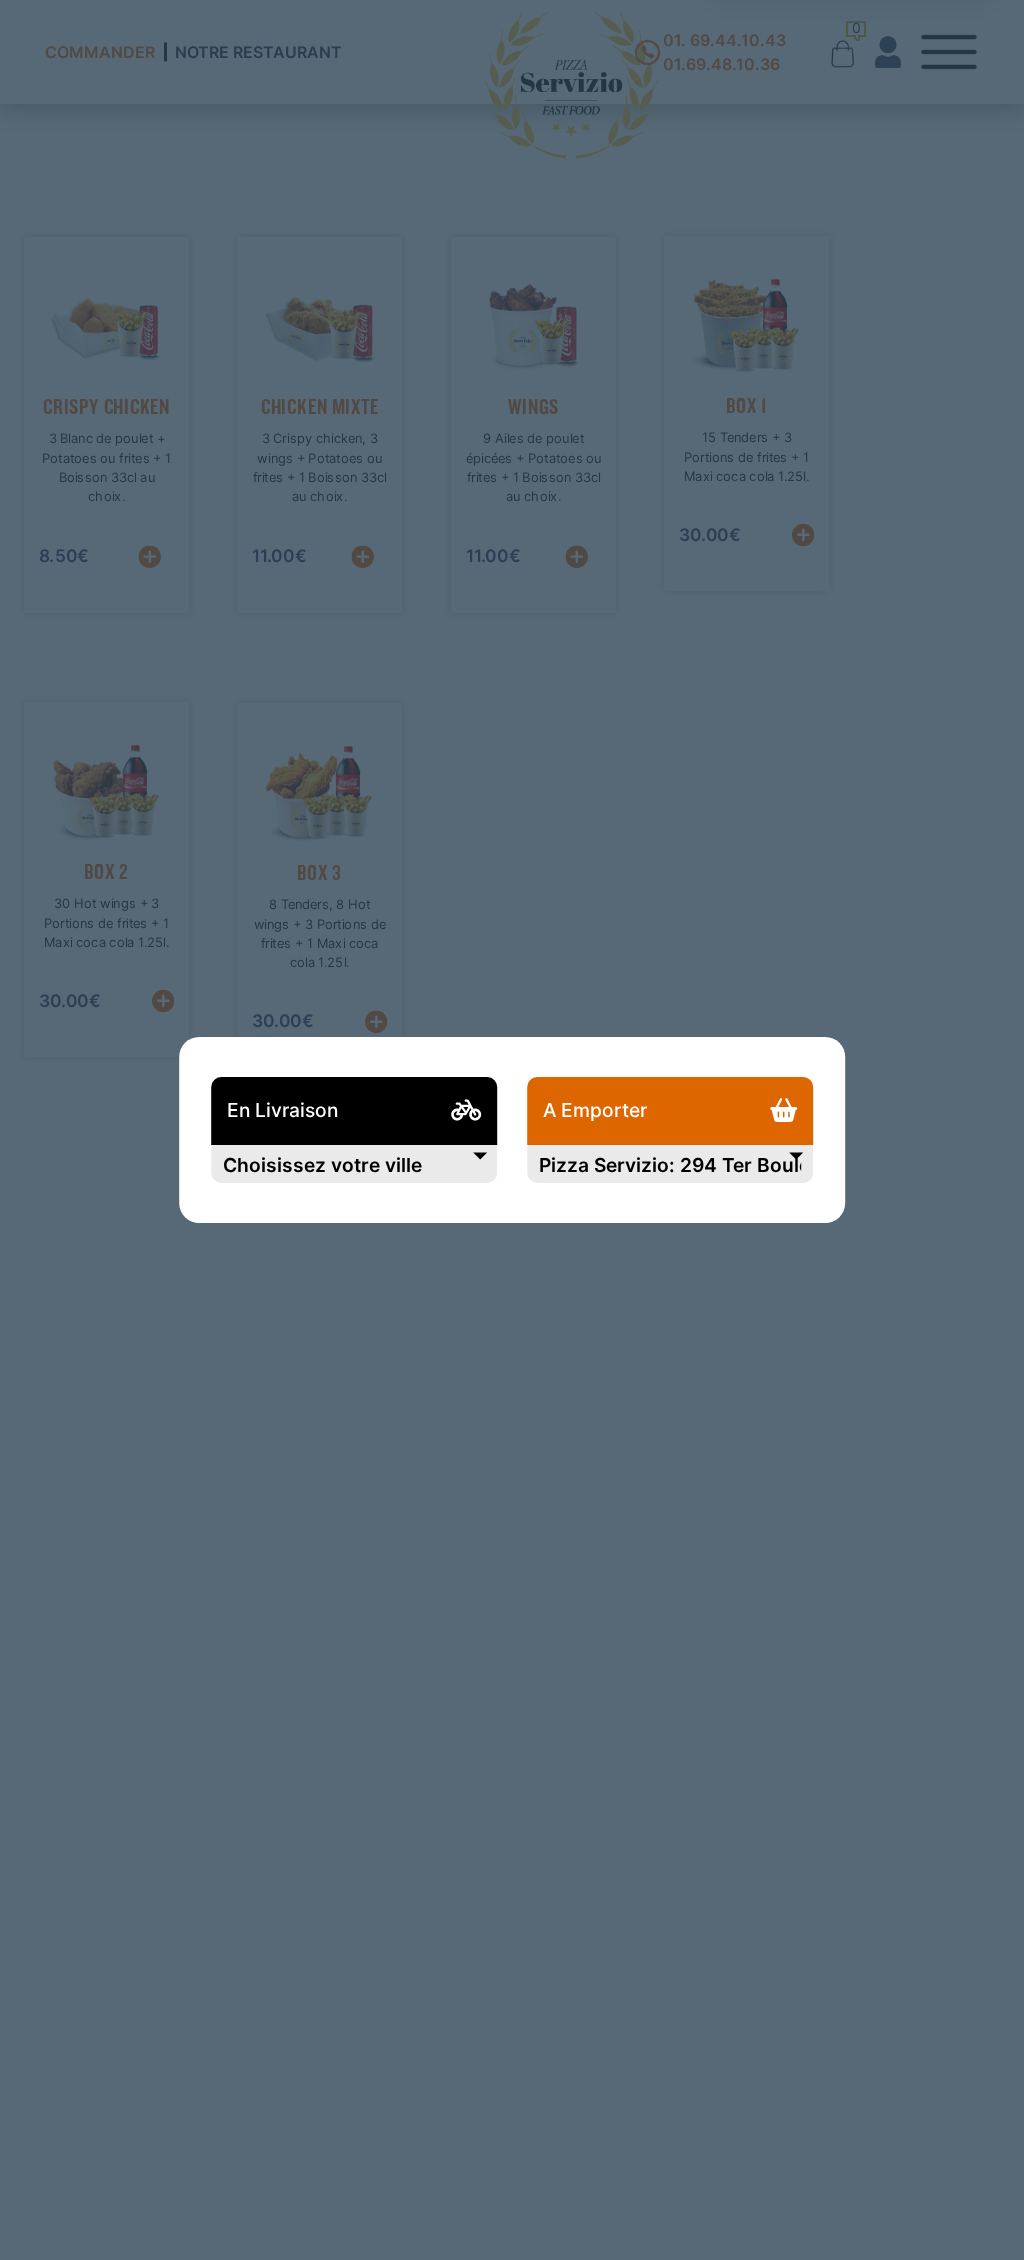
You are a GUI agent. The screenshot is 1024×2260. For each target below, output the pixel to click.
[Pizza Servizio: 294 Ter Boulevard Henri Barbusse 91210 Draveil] (670, 1164)
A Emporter (595, 1110)
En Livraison (282, 1110)
